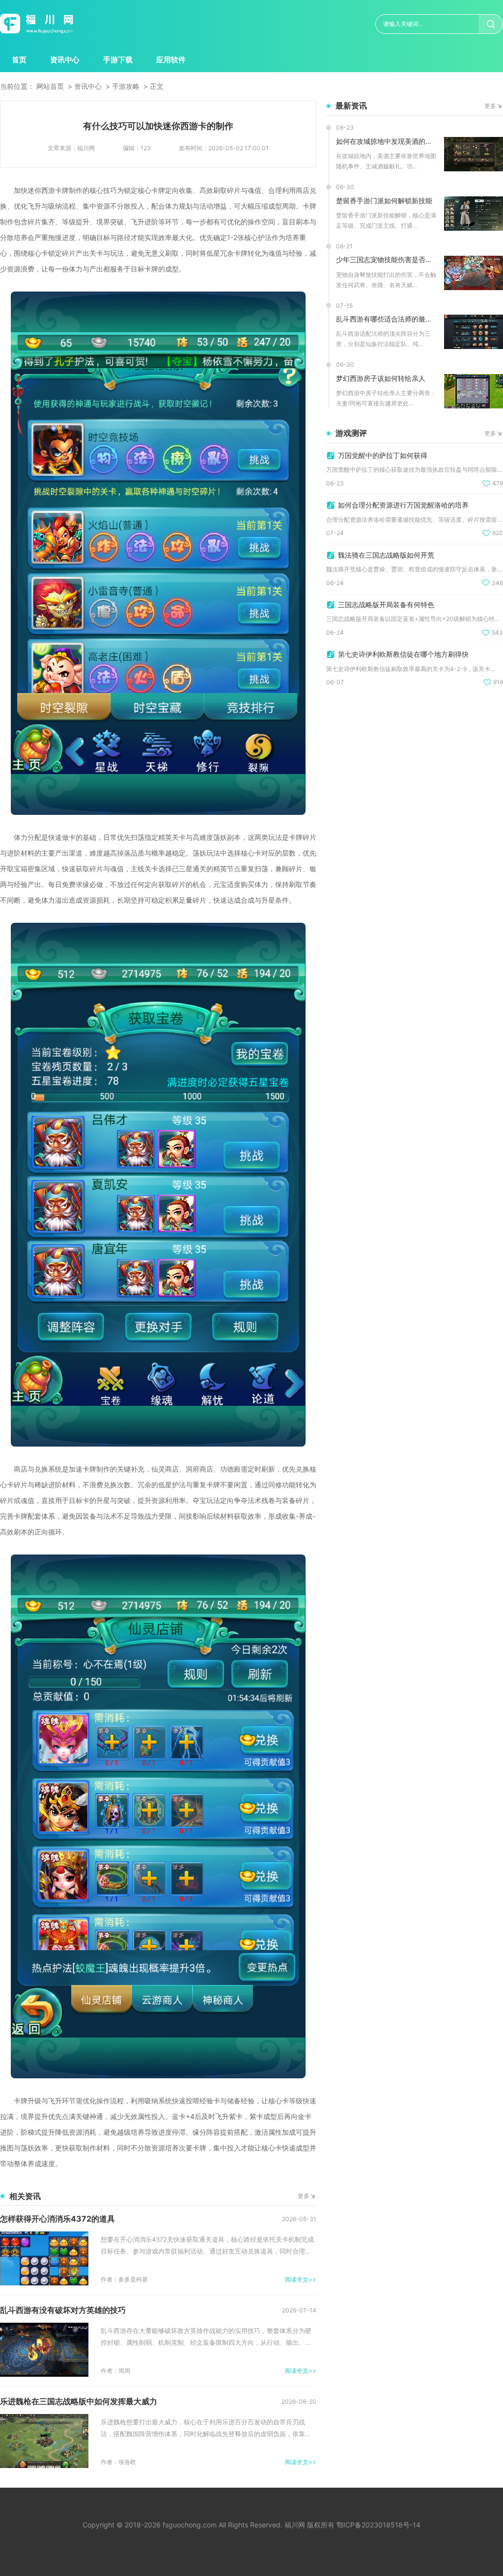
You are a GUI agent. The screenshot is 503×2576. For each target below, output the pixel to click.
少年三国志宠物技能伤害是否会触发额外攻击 (386, 259)
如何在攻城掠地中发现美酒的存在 (386, 141)
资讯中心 (65, 60)
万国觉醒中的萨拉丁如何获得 (383, 455)
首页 (19, 60)
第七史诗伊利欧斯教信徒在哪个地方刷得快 (403, 654)
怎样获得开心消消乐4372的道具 (57, 2219)
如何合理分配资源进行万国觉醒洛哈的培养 (403, 505)
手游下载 (118, 60)
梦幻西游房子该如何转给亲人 (381, 378)
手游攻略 (126, 86)
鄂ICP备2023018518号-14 (378, 2525)
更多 (304, 2196)
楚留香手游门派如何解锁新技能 (384, 201)
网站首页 (50, 86)
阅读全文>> (301, 2279)
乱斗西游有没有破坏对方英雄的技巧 (63, 2310)
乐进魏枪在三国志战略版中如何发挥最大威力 (79, 2401)
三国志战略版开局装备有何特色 (386, 604)
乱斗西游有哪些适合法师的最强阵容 (386, 319)
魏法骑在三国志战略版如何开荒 (386, 555)
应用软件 (171, 60)
